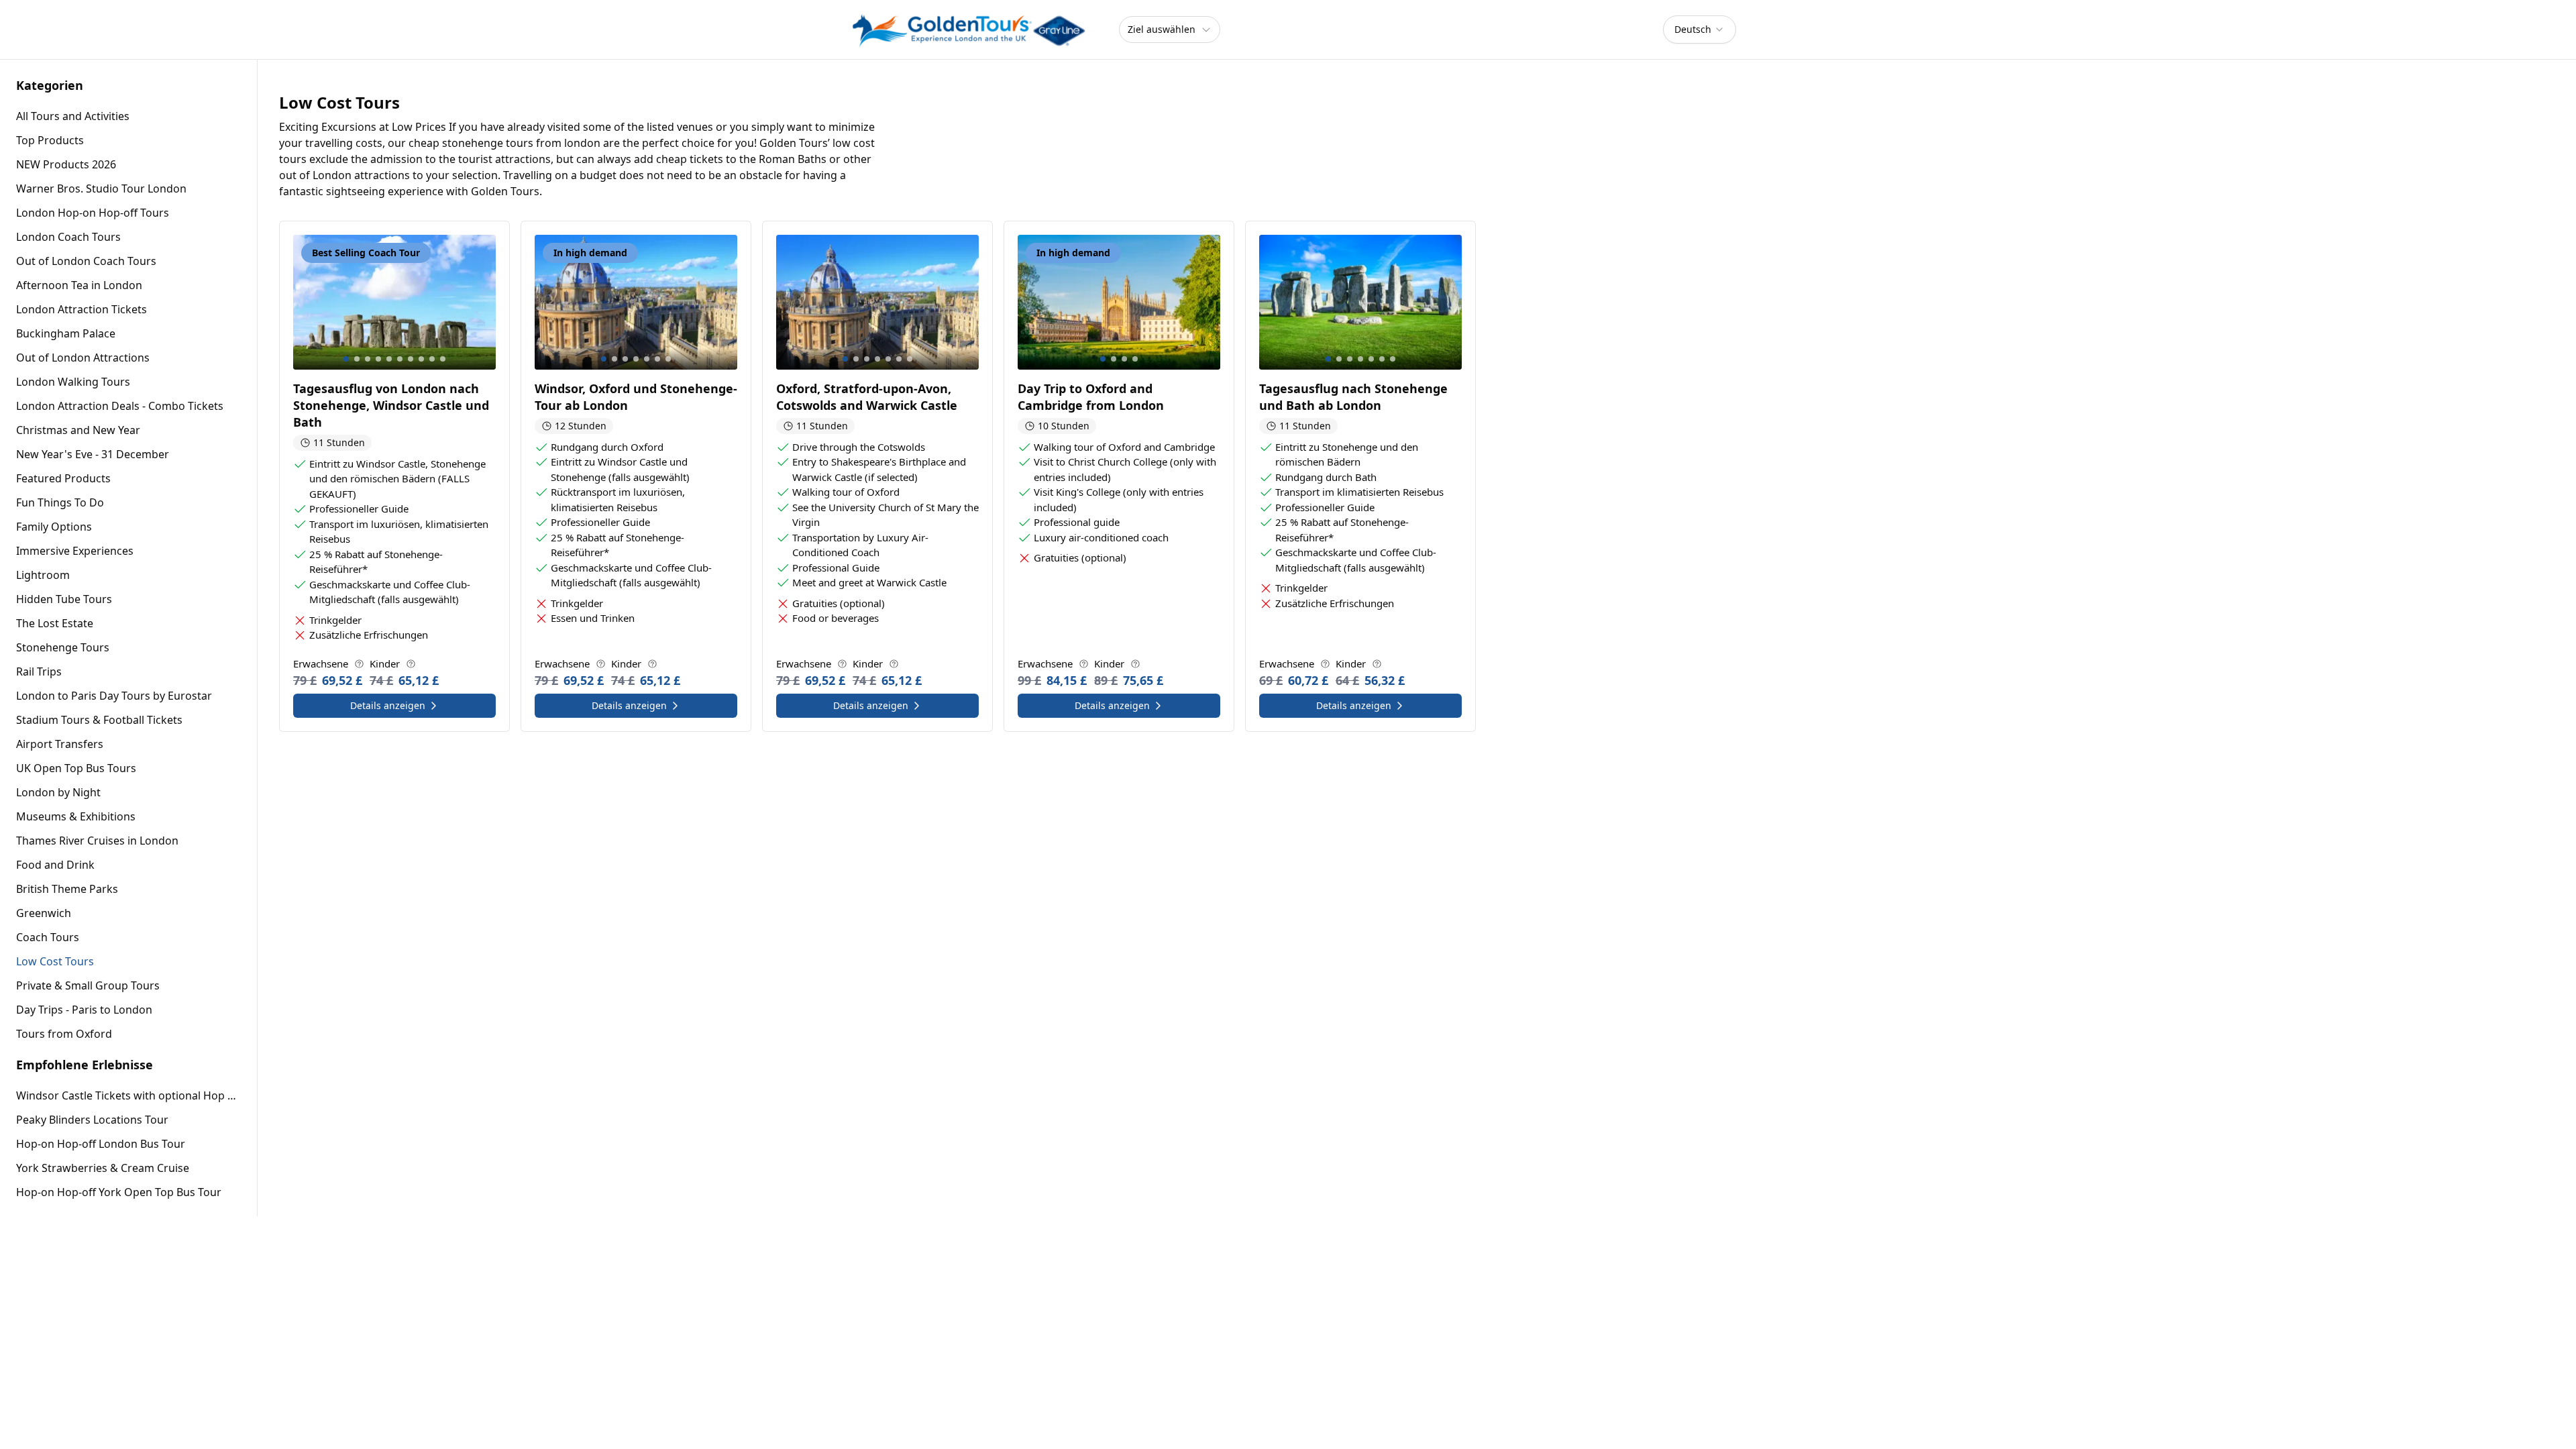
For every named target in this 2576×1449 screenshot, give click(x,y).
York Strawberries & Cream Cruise (103, 1168)
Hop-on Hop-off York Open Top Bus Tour (119, 1192)
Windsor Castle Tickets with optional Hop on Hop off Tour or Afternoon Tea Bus (128, 1095)
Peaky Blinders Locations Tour (92, 1120)
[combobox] (1700, 30)
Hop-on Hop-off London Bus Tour (101, 1144)
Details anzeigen (388, 705)
